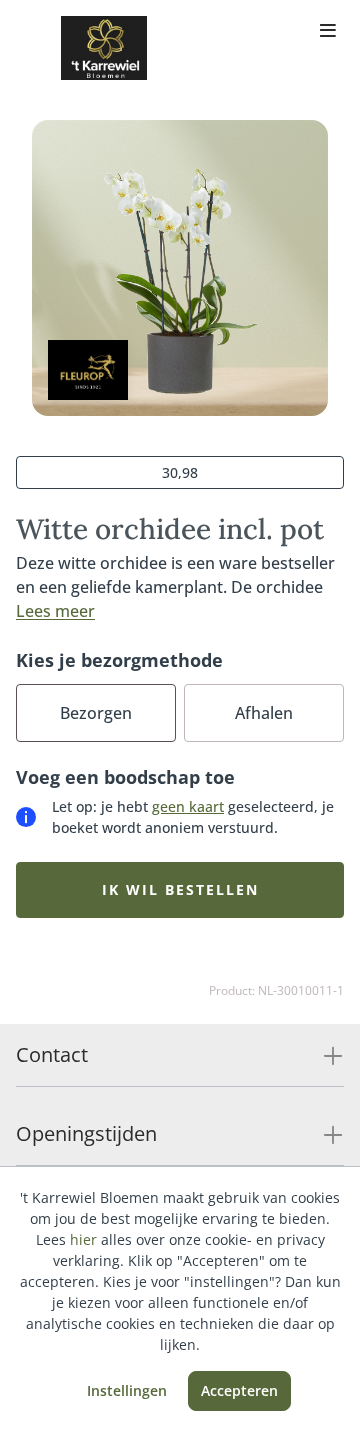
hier (83, 1239)
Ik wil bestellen (180, 889)
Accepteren (239, 1390)
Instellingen (127, 1390)
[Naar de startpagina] (104, 48)
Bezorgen (96, 713)
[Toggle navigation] (328, 32)
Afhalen (264, 713)
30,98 (180, 472)
